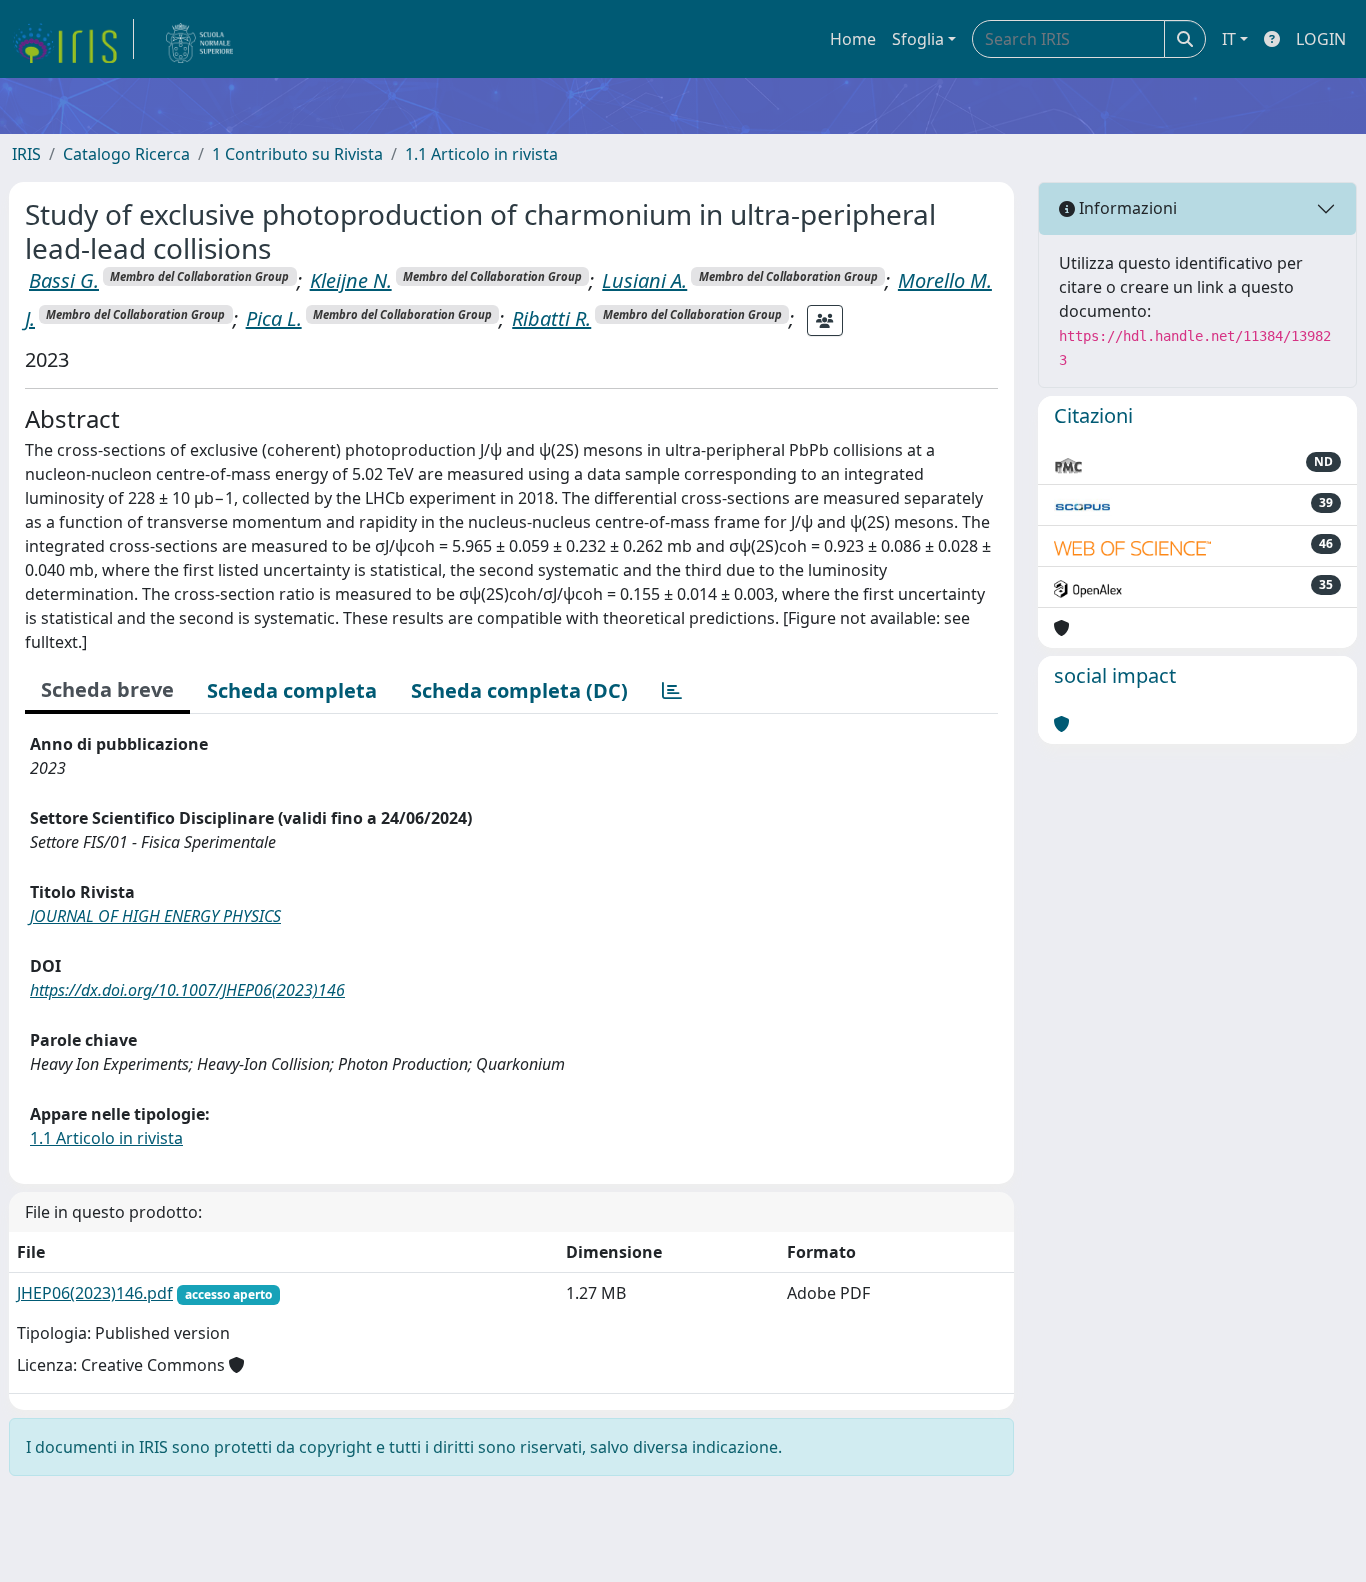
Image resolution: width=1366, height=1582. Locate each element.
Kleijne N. (351, 280)
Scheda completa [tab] (292, 690)
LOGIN (1321, 39)
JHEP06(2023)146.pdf (95, 1293)
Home (853, 39)
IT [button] (1229, 39)
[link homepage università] (200, 39)
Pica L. (274, 318)
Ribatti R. (551, 318)
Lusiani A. (644, 280)
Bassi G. (64, 280)
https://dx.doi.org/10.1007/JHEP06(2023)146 (187, 990)
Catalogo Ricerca (126, 154)
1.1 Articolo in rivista (481, 154)
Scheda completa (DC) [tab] (519, 690)
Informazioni (1126, 208)
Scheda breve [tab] (107, 689)
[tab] (672, 691)
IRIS (26, 154)
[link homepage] (73, 39)
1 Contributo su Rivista (297, 154)
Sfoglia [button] (918, 39)
